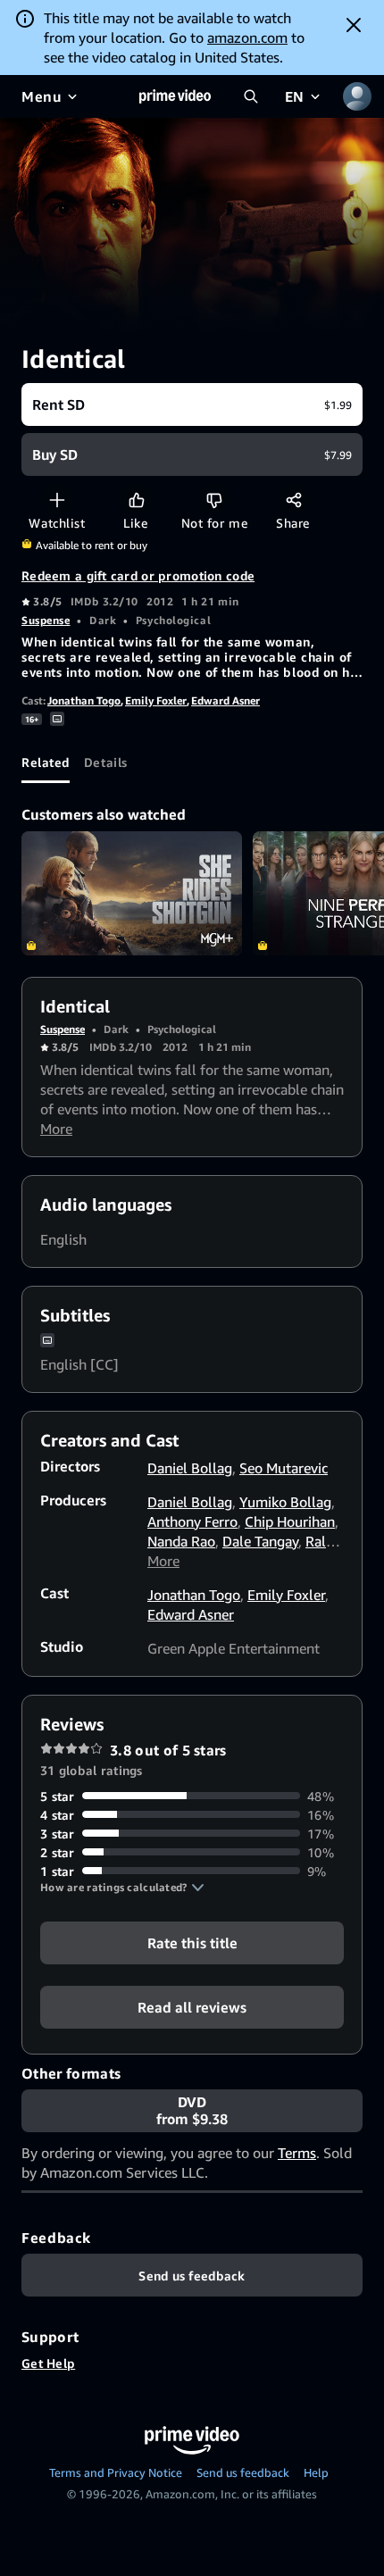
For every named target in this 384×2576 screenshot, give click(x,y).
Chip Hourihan (290, 1521)
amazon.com (247, 38)
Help (316, 2472)
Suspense (46, 620)
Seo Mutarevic (284, 1468)
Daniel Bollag (190, 1468)
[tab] (46, 762)
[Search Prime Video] (251, 96)
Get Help (48, 2363)
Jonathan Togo (84, 700)
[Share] (293, 500)
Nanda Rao (181, 1541)
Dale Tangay (260, 1541)
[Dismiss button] (354, 25)
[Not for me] (214, 500)
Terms (297, 2153)
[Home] (175, 96)
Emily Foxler (156, 700)
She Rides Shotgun (132, 893)
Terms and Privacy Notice (116, 2472)
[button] (122, 1888)
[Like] (136, 500)
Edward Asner (225, 700)
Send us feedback (243, 2472)
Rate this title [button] (192, 1942)
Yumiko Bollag (285, 1502)
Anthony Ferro (192, 1521)
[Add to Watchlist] (57, 500)
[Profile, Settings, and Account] (357, 96)
